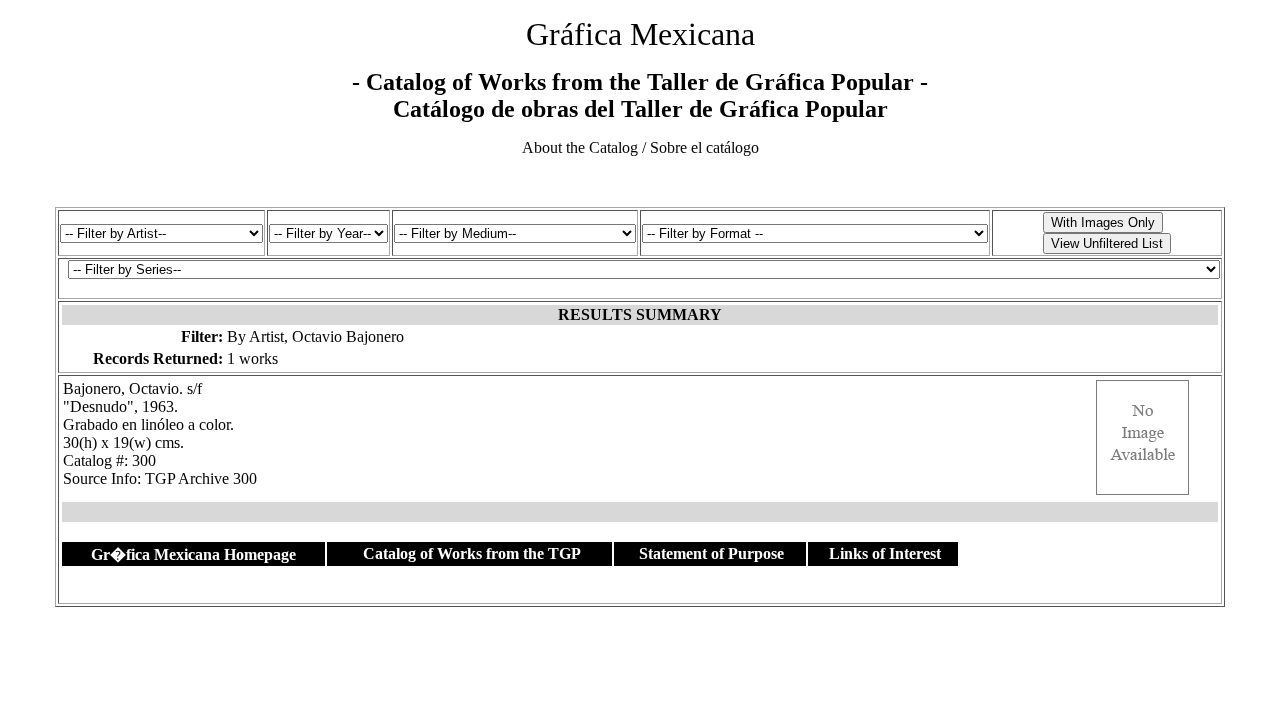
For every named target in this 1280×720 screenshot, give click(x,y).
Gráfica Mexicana (640, 34)
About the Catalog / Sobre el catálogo (640, 147)
